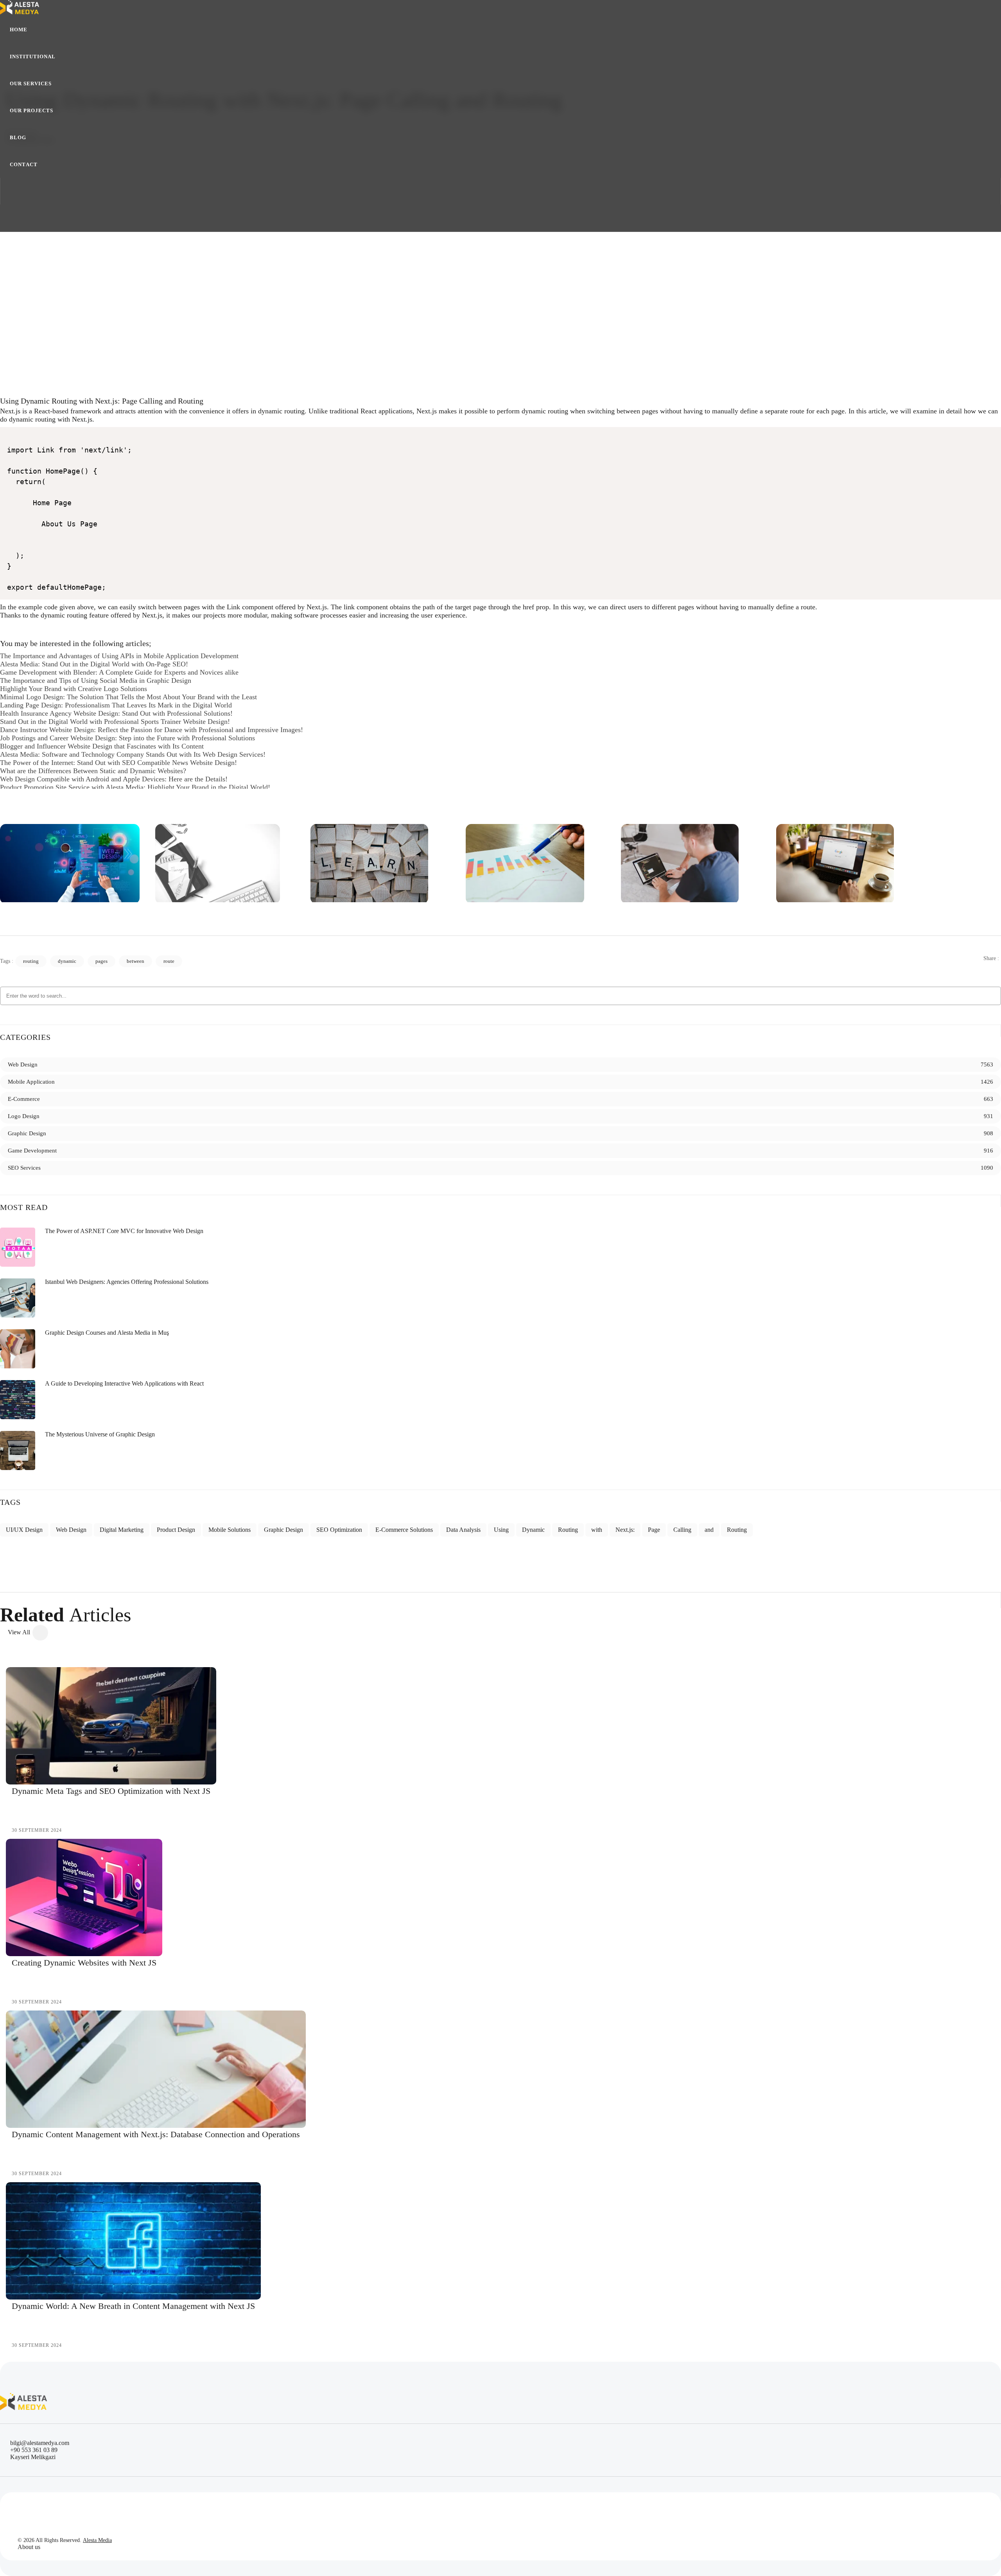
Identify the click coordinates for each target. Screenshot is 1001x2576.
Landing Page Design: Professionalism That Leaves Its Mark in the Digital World (116, 705)
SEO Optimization (339, 1530)
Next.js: (625, 1530)
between (135, 961)
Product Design (176, 1530)
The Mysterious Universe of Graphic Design (100, 1434)
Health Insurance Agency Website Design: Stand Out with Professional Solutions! (116, 713)
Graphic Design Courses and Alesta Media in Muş (107, 1333)
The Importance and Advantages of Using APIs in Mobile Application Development (119, 656)
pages (101, 961)
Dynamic (533, 1530)
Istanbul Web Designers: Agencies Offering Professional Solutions (127, 1282)
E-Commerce (24, 1099)
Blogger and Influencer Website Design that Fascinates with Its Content (102, 746)
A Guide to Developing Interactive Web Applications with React (124, 1383)
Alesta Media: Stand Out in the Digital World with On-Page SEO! (94, 664)
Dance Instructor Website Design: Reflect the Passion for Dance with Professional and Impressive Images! (152, 730)
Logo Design (24, 1116)
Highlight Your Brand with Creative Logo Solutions (74, 689)
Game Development (32, 1151)
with (597, 1530)
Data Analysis (463, 1530)
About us (29, 2547)
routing (31, 961)
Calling (682, 1530)
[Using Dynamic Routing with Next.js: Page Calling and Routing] (500, 242)
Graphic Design (27, 1133)
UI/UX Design (24, 1530)
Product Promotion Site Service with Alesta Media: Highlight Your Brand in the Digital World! (135, 787)
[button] (33, 57)
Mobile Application (31, 1082)
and (709, 1530)
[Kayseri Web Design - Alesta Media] (20, 8)
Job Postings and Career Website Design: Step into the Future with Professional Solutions (127, 738)
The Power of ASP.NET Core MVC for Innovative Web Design (124, 1231)
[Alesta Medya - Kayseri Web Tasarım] (70, 864)
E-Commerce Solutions (404, 1530)
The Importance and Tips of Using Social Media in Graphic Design (96, 680)
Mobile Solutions (230, 1530)
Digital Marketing (122, 1530)
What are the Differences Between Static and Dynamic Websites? (93, 771)
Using (501, 1530)
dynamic (67, 961)
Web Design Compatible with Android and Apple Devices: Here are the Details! (114, 779)
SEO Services (24, 1168)
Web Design (23, 1065)
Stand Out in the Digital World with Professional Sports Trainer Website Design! (115, 722)
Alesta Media (97, 2540)
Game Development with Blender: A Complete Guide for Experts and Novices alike (119, 672)
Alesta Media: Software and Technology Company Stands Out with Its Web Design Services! (133, 754)
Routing (568, 1530)
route (169, 961)
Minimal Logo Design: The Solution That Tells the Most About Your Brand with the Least (128, 697)
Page (654, 1530)
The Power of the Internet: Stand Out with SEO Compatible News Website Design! (118, 763)
